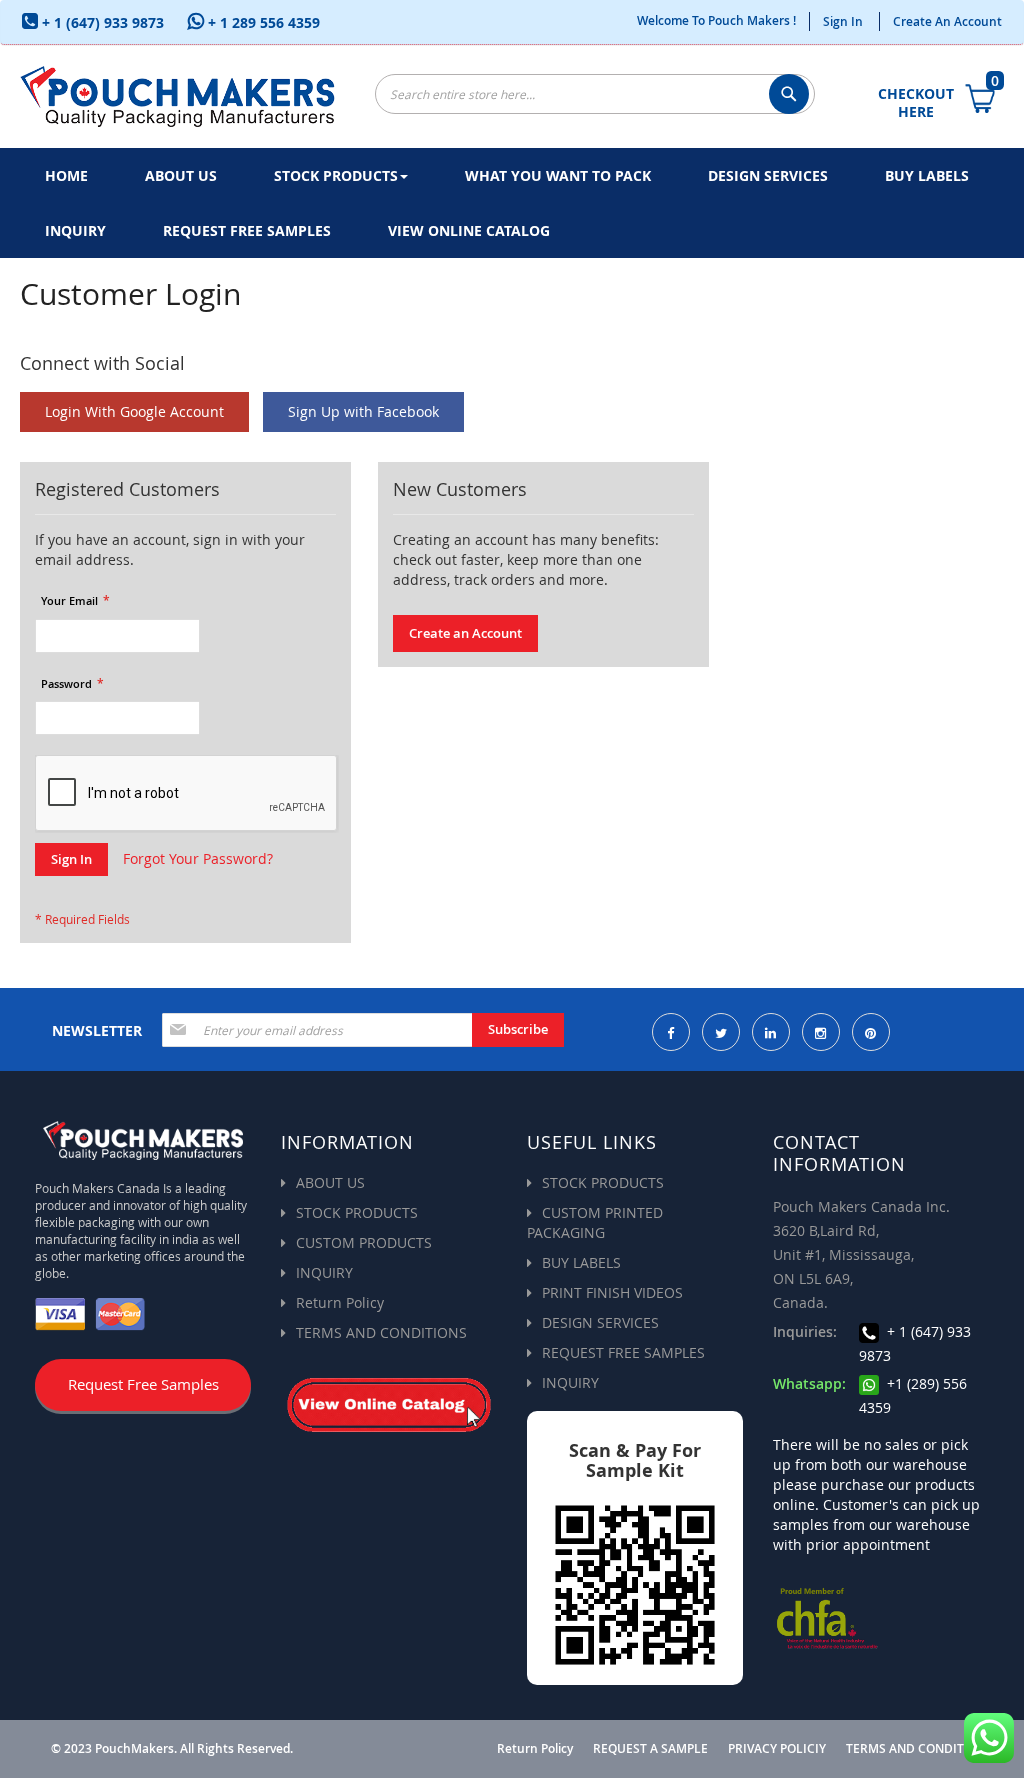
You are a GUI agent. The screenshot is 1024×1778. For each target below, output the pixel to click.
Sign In (843, 21)
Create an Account (947, 21)
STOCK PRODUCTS (357, 1212)
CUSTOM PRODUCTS (364, 1242)
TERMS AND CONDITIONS (381, 1332)
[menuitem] (66, 175)
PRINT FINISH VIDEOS (612, 1292)
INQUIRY (324, 1272)
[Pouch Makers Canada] (177, 96)
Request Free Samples (143, 1384)
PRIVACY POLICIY (777, 1749)
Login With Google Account (134, 411)
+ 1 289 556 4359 (262, 22)
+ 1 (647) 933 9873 (101, 22)
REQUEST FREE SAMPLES (623, 1352)
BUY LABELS (581, 1262)
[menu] (512, 203)
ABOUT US (330, 1182)
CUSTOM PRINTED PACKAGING (595, 1222)
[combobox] (595, 94)
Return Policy (340, 1302)
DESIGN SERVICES (600, 1322)
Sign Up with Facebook (363, 411)
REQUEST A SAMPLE (650, 1749)
